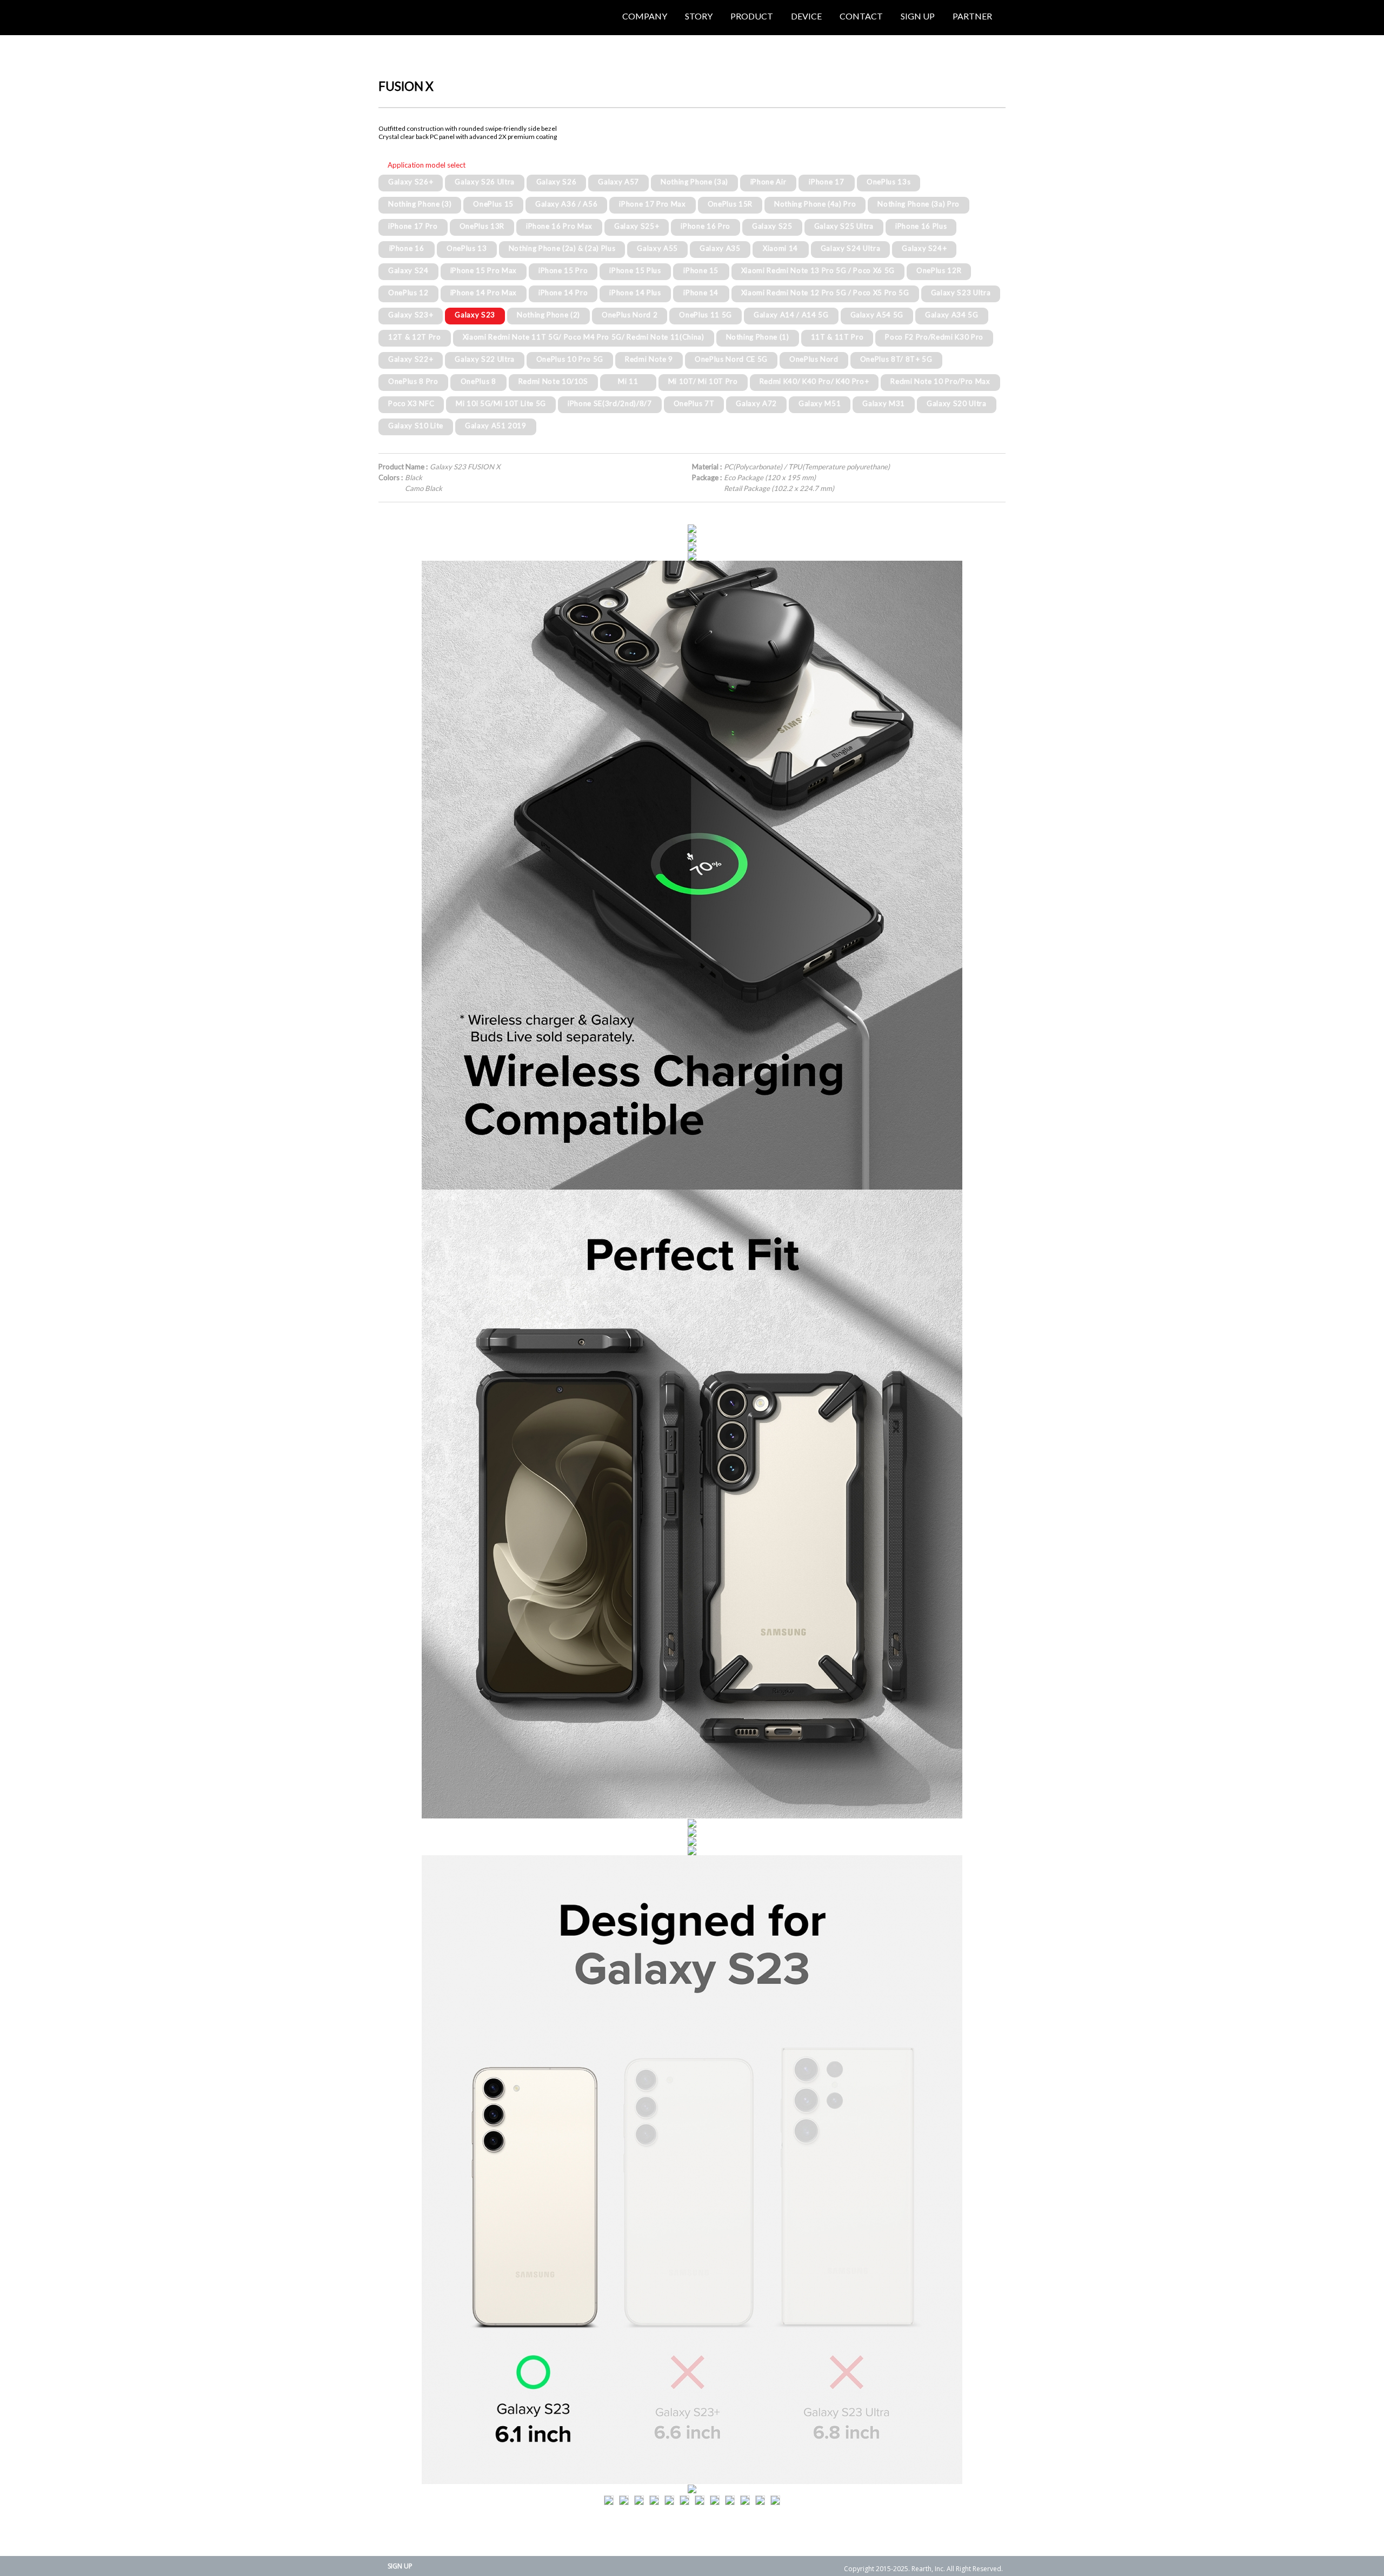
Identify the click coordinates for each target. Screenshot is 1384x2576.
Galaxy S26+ (411, 182)
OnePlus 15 (493, 204)
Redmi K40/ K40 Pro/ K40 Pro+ (814, 381)
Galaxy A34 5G (952, 315)
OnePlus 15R (730, 204)
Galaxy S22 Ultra (485, 359)
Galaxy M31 (884, 403)
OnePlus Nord (814, 359)
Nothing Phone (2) (548, 315)
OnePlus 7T (694, 403)
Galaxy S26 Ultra (485, 182)
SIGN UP (400, 2566)
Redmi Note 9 (649, 359)
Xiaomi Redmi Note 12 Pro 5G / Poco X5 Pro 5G (825, 293)
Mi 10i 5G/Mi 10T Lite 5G (501, 403)
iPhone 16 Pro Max (559, 226)
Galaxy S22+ (411, 359)
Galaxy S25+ (637, 226)
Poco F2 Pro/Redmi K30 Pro (934, 337)
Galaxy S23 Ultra (961, 293)
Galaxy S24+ (924, 248)
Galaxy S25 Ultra (844, 226)
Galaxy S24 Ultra (851, 248)
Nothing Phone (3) (420, 204)
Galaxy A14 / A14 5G (791, 315)
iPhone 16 (407, 248)
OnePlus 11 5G (706, 315)
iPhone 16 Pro (706, 226)
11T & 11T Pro (837, 337)
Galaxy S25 (772, 226)
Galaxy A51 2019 (496, 426)
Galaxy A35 (720, 248)
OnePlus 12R (939, 270)
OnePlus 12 (408, 293)
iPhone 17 (826, 182)
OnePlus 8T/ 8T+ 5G (896, 359)
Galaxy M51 (820, 403)
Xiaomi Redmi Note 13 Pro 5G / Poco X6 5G (818, 270)
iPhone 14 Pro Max (484, 293)
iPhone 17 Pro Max (652, 204)
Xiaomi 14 (780, 248)
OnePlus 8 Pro (413, 381)
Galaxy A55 (657, 248)
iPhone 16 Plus (921, 226)
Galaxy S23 (475, 315)
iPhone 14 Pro (563, 293)
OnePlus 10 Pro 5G (570, 359)
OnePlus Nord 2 (630, 315)
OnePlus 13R (482, 226)
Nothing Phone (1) (758, 337)
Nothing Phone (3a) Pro (919, 204)
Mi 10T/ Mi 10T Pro (703, 381)
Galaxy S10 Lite (416, 426)
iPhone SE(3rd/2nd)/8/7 (610, 403)
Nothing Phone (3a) (694, 182)
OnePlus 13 (467, 248)
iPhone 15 (701, 270)
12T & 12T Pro (415, 337)
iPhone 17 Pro (413, 226)
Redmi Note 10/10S (553, 381)
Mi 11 (628, 381)
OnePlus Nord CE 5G (731, 359)
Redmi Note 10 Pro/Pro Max (940, 381)
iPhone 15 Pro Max (484, 270)
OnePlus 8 (478, 381)
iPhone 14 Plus (635, 293)
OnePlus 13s (889, 182)
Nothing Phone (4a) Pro (815, 204)
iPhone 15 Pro (563, 270)
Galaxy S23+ (411, 315)
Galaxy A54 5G (877, 315)
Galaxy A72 (756, 403)
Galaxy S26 (557, 182)
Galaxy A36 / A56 (567, 204)
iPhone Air (768, 182)
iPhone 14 (701, 293)
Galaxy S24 (408, 270)
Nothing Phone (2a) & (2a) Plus (562, 248)
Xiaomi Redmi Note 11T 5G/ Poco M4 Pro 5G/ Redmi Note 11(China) (584, 337)
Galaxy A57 (618, 182)
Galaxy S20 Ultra (957, 403)
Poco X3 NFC (411, 403)
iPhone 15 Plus (635, 270)
